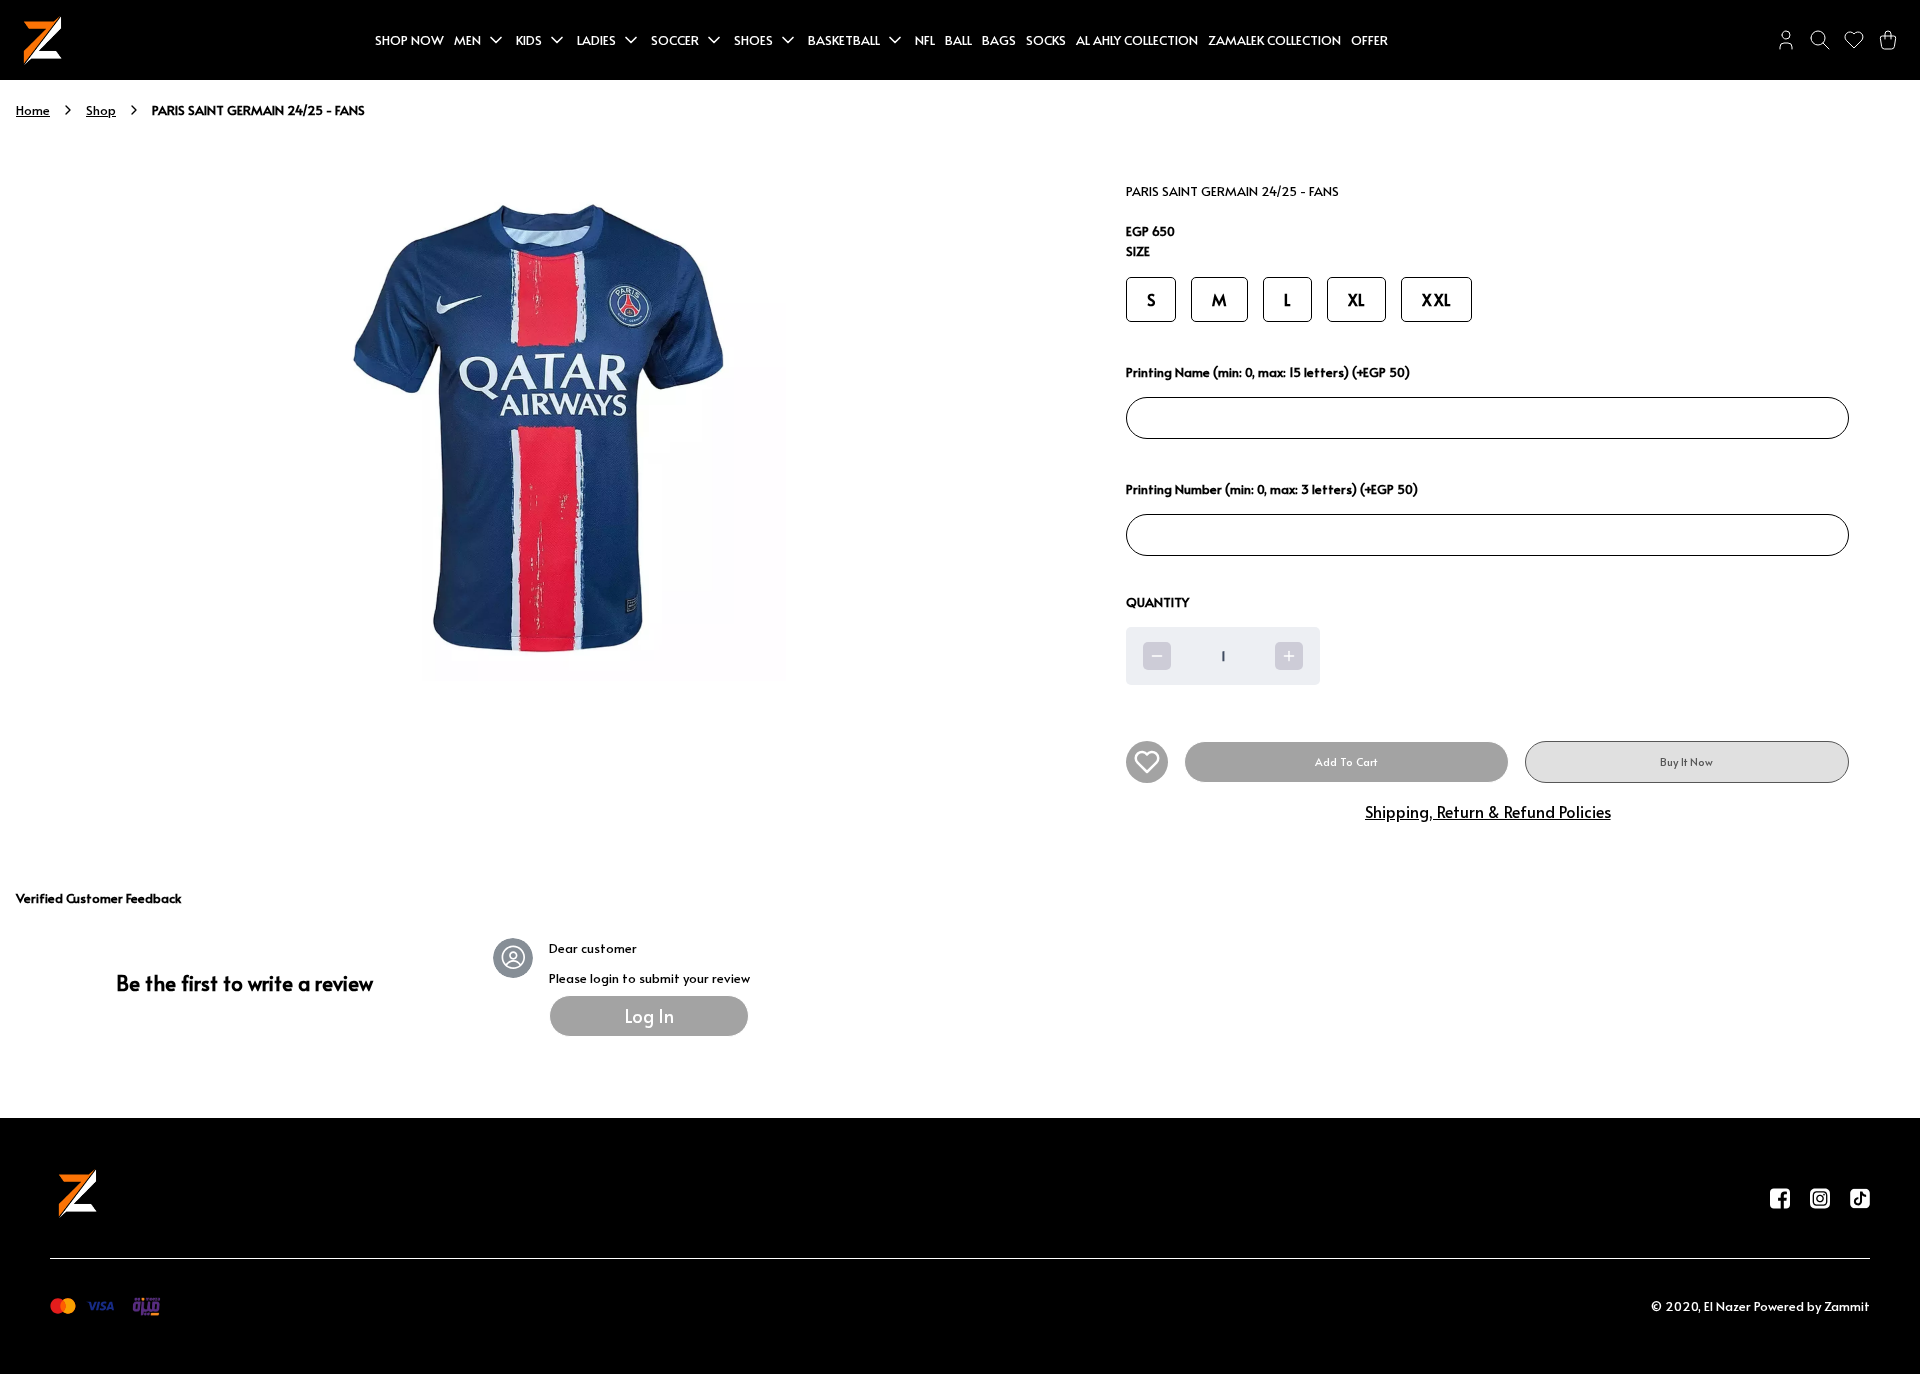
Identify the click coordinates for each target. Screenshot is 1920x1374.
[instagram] (1820, 1198)
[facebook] (1780, 1198)
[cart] (1888, 40)
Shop (101, 110)
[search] (1820, 40)
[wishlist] (1854, 40)
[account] (1786, 40)
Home (33, 110)
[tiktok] (1860, 1198)
